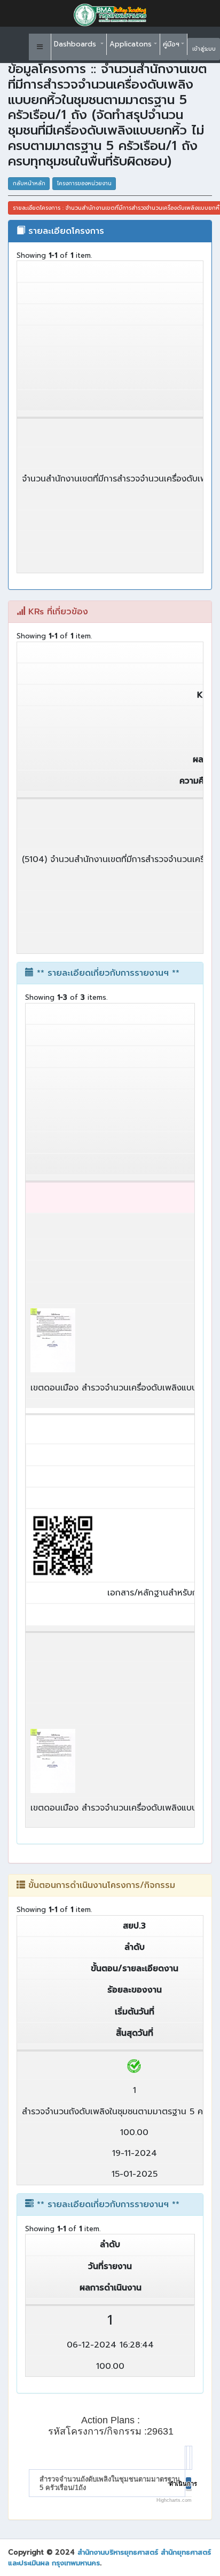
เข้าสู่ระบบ (204, 49)
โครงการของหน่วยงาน (84, 183)
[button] (40, 47)
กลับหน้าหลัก (29, 183)
